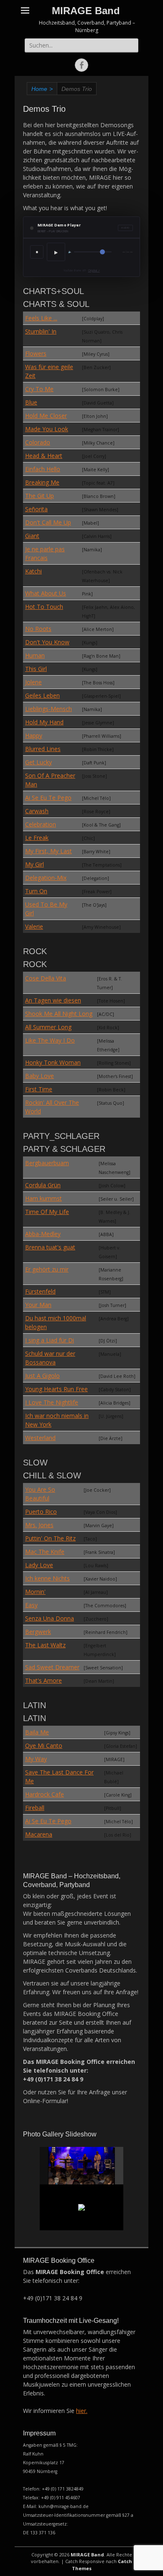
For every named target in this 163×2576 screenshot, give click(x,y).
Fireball (35, 1808)
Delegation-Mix (46, 878)
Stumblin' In (41, 331)
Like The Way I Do (50, 1040)
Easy (31, 1605)
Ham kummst (43, 1198)
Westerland (40, 1438)
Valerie (34, 926)
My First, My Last (48, 851)
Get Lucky (38, 762)
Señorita (36, 509)
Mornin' (35, 1592)
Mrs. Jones (39, 1525)
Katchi (33, 571)
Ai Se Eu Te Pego (48, 798)
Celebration (41, 824)
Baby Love (39, 1076)
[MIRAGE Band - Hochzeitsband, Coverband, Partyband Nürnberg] (82, 2166)
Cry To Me (39, 389)
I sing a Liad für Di (50, 1340)
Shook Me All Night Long (59, 1014)
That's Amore (43, 1680)
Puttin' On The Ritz (50, 1538)
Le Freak (37, 838)
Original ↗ (94, 270)
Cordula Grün (43, 1185)
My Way (36, 1759)
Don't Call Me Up (48, 522)
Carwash (37, 811)
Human (35, 655)
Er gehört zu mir (47, 1269)
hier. (82, 2411)
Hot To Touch (44, 607)
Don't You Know (47, 642)
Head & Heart (44, 456)
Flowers (36, 353)
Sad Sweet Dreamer (52, 1667)
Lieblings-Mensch (48, 709)
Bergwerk (38, 1632)
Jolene (33, 682)
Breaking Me (42, 482)
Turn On (36, 891)
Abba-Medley (43, 1234)
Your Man (38, 1305)
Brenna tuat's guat (50, 1247)
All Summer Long (48, 1027)
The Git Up (39, 496)
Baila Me (37, 1732)
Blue (31, 402)
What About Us (46, 593)
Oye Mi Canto (44, 1745)
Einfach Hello (43, 469)
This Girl (36, 669)
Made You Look (47, 429)
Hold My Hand (44, 722)
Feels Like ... (41, 318)
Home (42, 89)
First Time (39, 1089)
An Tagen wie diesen (53, 1000)
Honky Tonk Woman (53, 1062)
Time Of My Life (47, 1212)
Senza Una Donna (50, 1618)
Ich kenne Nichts (47, 1578)
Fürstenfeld (40, 1291)
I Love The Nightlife (52, 1402)
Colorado (38, 442)
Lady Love (39, 1565)
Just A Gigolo (42, 1376)
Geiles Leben (42, 695)
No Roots (38, 629)
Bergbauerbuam (47, 1163)
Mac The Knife (45, 1552)
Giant (32, 536)
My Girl (34, 864)
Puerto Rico (41, 1512)
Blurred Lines (43, 749)
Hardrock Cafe (45, 1794)
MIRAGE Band (86, 11)
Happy (34, 735)
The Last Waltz (45, 1645)
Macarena (39, 1834)
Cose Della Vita (46, 978)
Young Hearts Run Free (56, 1389)
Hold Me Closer (46, 416)
